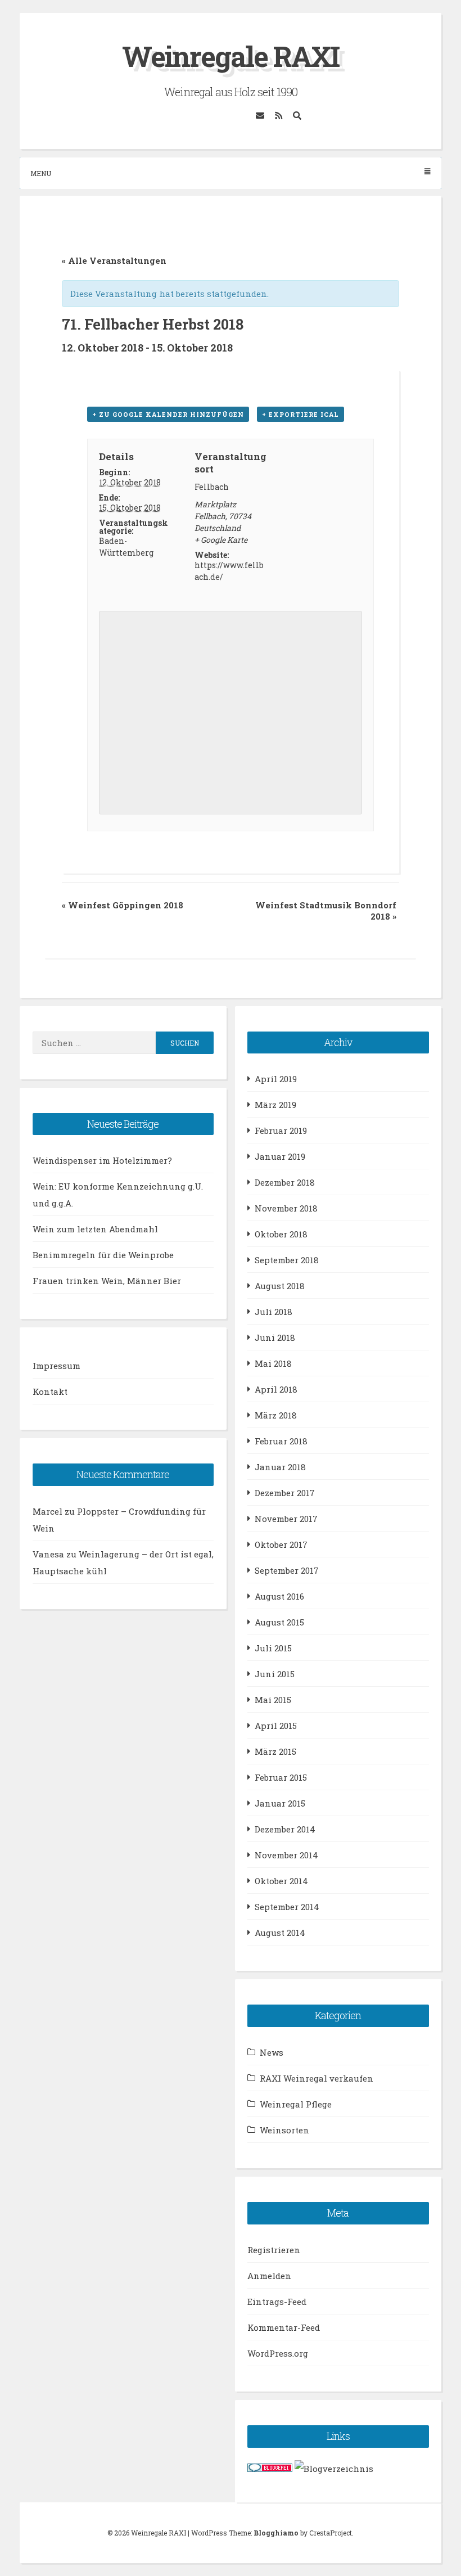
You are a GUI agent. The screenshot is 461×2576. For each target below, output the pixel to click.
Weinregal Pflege (296, 2104)
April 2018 (276, 1389)
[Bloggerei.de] (270, 2469)
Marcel (48, 1511)
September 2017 (287, 1570)
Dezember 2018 (285, 1182)
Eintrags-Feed (277, 2302)
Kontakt (50, 1391)
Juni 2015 (275, 1674)
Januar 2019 (280, 1156)
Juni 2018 (275, 1337)
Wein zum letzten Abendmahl (95, 1229)
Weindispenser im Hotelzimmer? (102, 1160)
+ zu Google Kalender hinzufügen (168, 414)
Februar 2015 (281, 1777)
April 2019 (276, 1079)
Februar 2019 (281, 1131)
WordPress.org (278, 2353)
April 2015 (276, 1726)
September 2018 (287, 1260)
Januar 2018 (280, 1467)
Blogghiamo (276, 2533)
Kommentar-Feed (284, 2327)
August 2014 (280, 1933)
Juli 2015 (273, 1648)
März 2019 (275, 1105)
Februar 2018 (281, 1441)
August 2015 (279, 1622)
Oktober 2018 (281, 1234)
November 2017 (286, 1519)
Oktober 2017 (281, 1544)
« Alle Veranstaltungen (114, 260)
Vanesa (48, 1554)
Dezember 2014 (285, 1829)
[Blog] (334, 2469)
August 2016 (279, 1596)
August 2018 (280, 1286)
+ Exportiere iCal (300, 414)
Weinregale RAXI (231, 56)
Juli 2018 (274, 1312)
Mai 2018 (273, 1363)
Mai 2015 (273, 1700)
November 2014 (286, 1855)
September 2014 (287, 1907)
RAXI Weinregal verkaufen (317, 2078)
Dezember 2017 (285, 1493)
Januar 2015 (280, 1803)
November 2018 (286, 1208)
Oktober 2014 (281, 1881)
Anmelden (269, 2276)
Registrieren (274, 2250)
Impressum (57, 1366)
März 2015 (275, 1751)
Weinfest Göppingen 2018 (123, 905)
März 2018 (276, 1415)
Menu (41, 173)
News (272, 2052)
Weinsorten (284, 2130)
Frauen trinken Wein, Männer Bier (107, 1281)
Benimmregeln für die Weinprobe (103, 1255)
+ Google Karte (221, 540)
